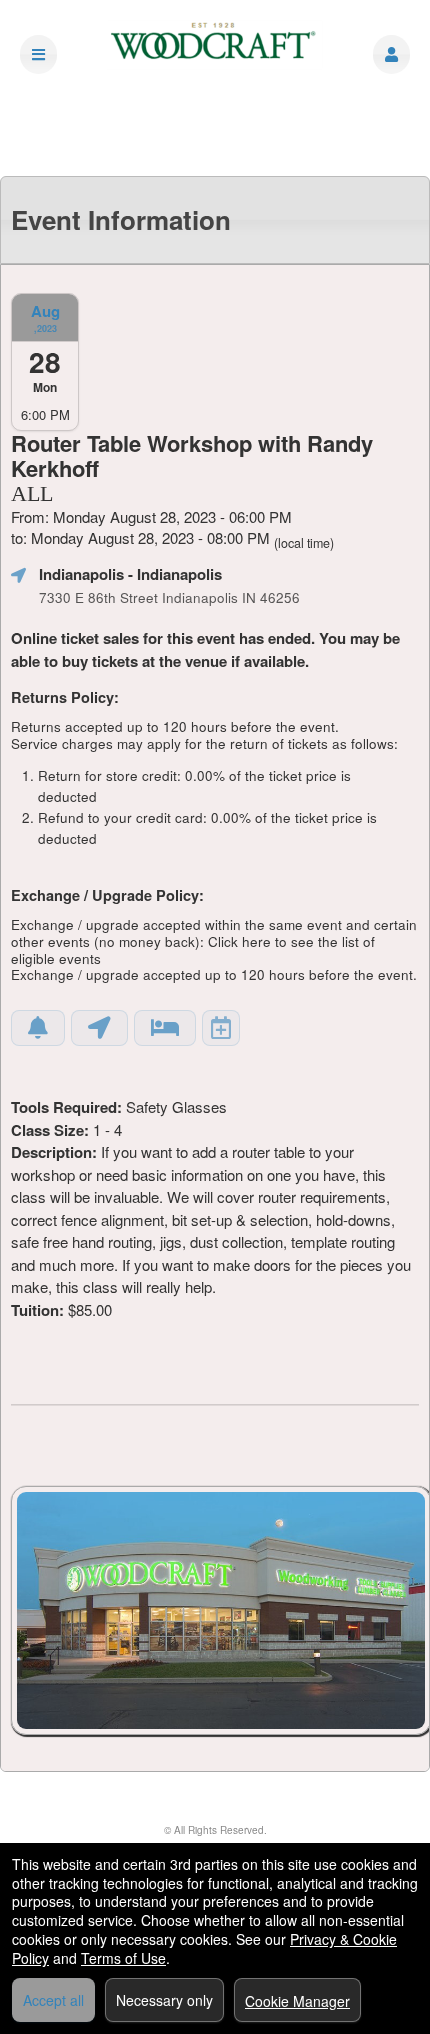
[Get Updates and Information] (38, 1028)
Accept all (53, 2000)
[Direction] (99, 1028)
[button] (391, 54)
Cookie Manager (297, 2001)
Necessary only (164, 2000)
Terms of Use (123, 1958)
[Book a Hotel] (165, 1028)
